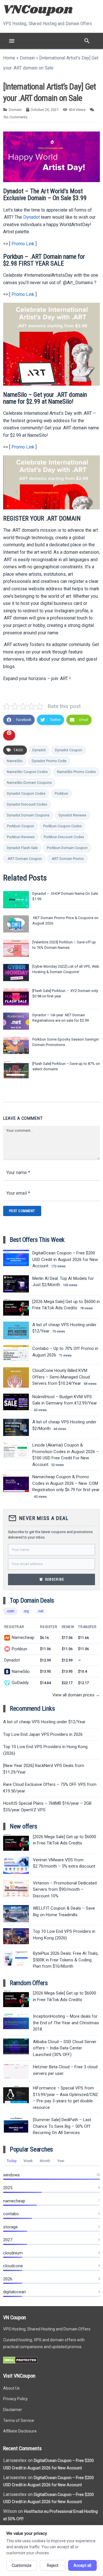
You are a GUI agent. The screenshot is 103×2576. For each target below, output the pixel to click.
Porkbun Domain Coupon (67, 848)
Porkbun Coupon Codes (63, 826)
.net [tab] (40, 1611)
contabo (11, 2214)
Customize (22, 2565)
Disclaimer (13, 2410)
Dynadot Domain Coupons (28, 815)
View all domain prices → (76, 1695)
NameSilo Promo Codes (76, 772)
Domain (27, 58)
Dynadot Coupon (69, 750)
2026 (8, 2279)
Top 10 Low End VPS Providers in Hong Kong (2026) (45, 1750)
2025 (8, 2188)
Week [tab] (28, 2161)
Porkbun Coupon (20, 826)
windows (11, 2175)
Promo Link (23, 244)
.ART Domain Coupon (24, 859)
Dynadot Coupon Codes (26, 793)
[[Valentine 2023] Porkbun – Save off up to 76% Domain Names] (16, 948)
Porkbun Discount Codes (64, 837)
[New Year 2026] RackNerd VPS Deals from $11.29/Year (44, 1769)
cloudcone (13, 2266)
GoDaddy (20, 1683)
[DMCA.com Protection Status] (20, 2362)
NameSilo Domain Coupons (29, 783)
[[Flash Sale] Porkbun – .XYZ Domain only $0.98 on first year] (16, 997)
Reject (53, 2565)
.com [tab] (10, 1611)
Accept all (82, 2565)
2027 (8, 2240)
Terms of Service (19, 2420)
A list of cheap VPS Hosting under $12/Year (44, 1722)
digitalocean (14, 2292)
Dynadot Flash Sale (22, 848)
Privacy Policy (15, 2399)
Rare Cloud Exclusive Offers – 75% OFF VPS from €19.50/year (50, 1788)
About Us (11, 2388)
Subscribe (51, 1579)
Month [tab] (45, 2161)
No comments (16, 117)
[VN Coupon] (39, 9)
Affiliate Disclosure (20, 2431)
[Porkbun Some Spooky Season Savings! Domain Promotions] (16, 1045)
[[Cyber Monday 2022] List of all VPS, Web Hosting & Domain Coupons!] (16, 973)
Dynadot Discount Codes (27, 804)
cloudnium (13, 2253)
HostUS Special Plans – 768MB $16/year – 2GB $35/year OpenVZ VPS (47, 1807)
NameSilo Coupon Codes (27, 772)
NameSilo (15, 761)
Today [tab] (12, 2161)
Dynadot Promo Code (49, 761)
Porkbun (61, 793)
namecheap (14, 2201)
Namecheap (23, 1637)
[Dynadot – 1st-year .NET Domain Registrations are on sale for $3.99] (16, 1021)
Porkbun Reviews (21, 837)
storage (10, 2227)
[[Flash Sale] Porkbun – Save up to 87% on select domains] (16, 1070)
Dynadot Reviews (73, 815)
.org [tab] (26, 1611)
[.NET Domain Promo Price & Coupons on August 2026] (16, 924)
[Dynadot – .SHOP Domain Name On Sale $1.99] (16, 900)
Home (9, 58)
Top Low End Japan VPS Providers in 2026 (43, 1734)
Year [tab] (61, 2161)
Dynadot (31, 217)
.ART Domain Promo (67, 859)
